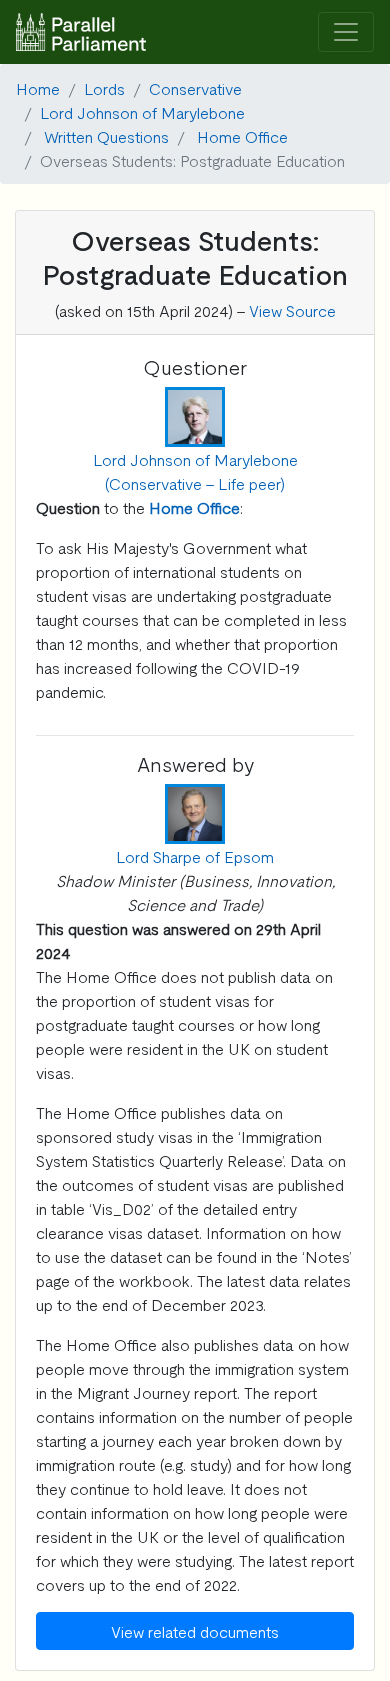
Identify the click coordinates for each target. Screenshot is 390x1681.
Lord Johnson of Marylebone (142, 112)
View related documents (195, 1631)
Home (38, 88)
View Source (292, 310)
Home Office (242, 136)
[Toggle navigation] (346, 32)
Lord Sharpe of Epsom (195, 856)
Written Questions (106, 136)
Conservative (195, 88)
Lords (104, 88)
